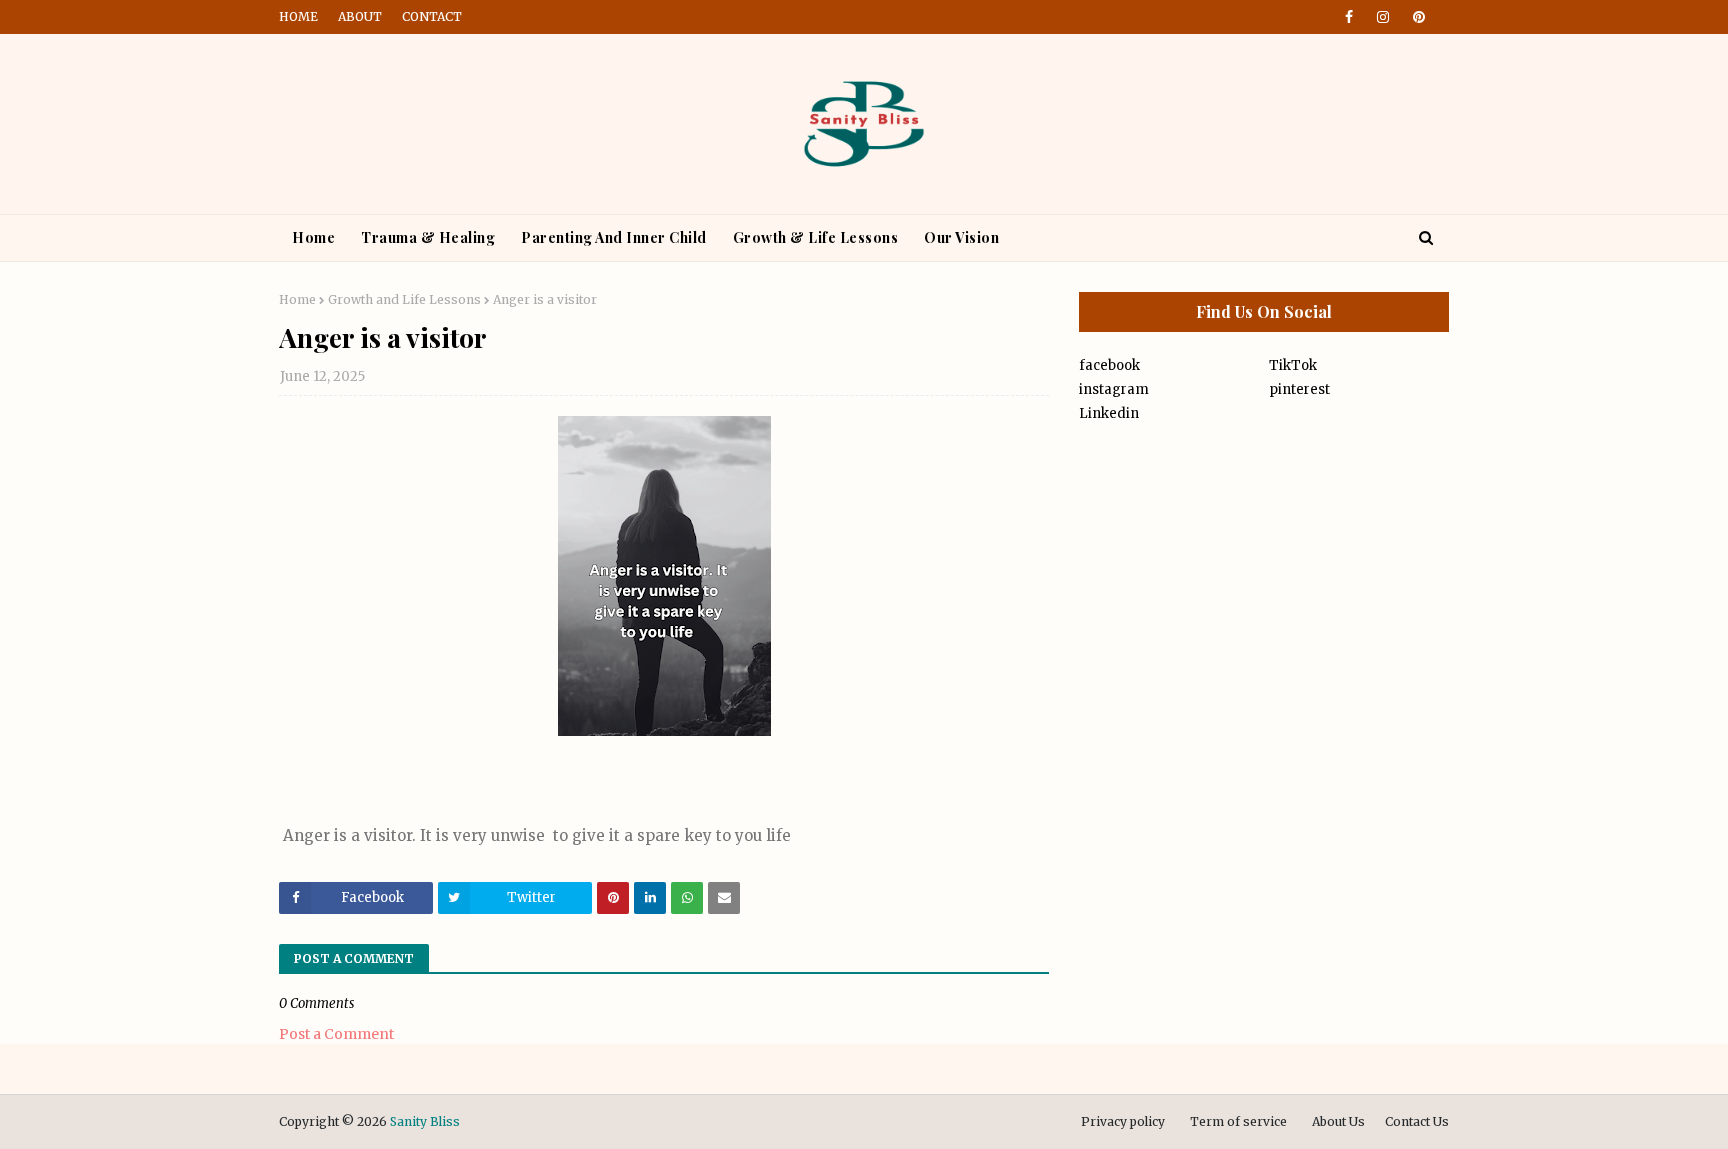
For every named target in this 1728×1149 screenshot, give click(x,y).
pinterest (1299, 389)
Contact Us (1417, 1121)
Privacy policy (1123, 1121)
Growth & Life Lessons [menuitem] (816, 237)
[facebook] (1349, 17)
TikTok (1293, 365)
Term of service (1238, 1121)
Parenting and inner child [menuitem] (614, 237)
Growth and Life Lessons (404, 299)
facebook (1109, 365)
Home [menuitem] (313, 237)
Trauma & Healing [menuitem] (428, 237)
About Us (1338, 1121)
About (360, 16)
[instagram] (1383, 17)
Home (298, 16)
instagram (1114, 389)
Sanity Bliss (425, 1121)
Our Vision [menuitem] (961, 237)
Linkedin (1109, 413)
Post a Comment (336, 1034)
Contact (432, 16)
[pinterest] (1415, 17)
